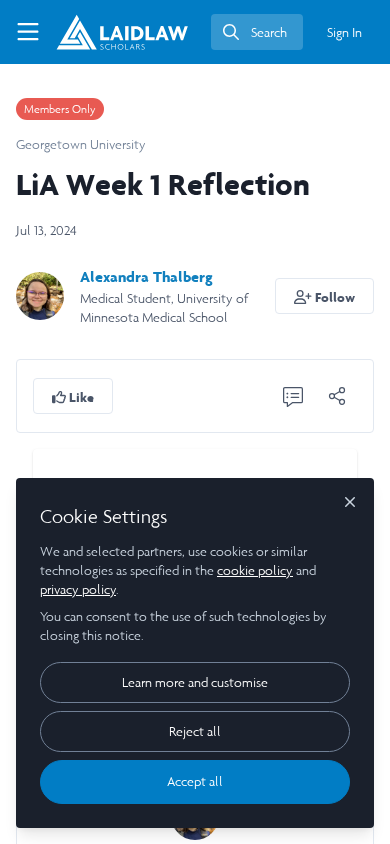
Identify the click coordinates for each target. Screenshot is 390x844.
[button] (325, 296)
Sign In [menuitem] (344, 32)
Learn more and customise (195, 682)
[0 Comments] (293, 396)
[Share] (337, 396)
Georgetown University (81, 144)
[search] (257, 32)
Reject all (195, 731)
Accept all (195, 781)
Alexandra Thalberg (146, 276)
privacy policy (78, 589)
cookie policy (255, 570)
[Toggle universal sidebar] (28, 32)
